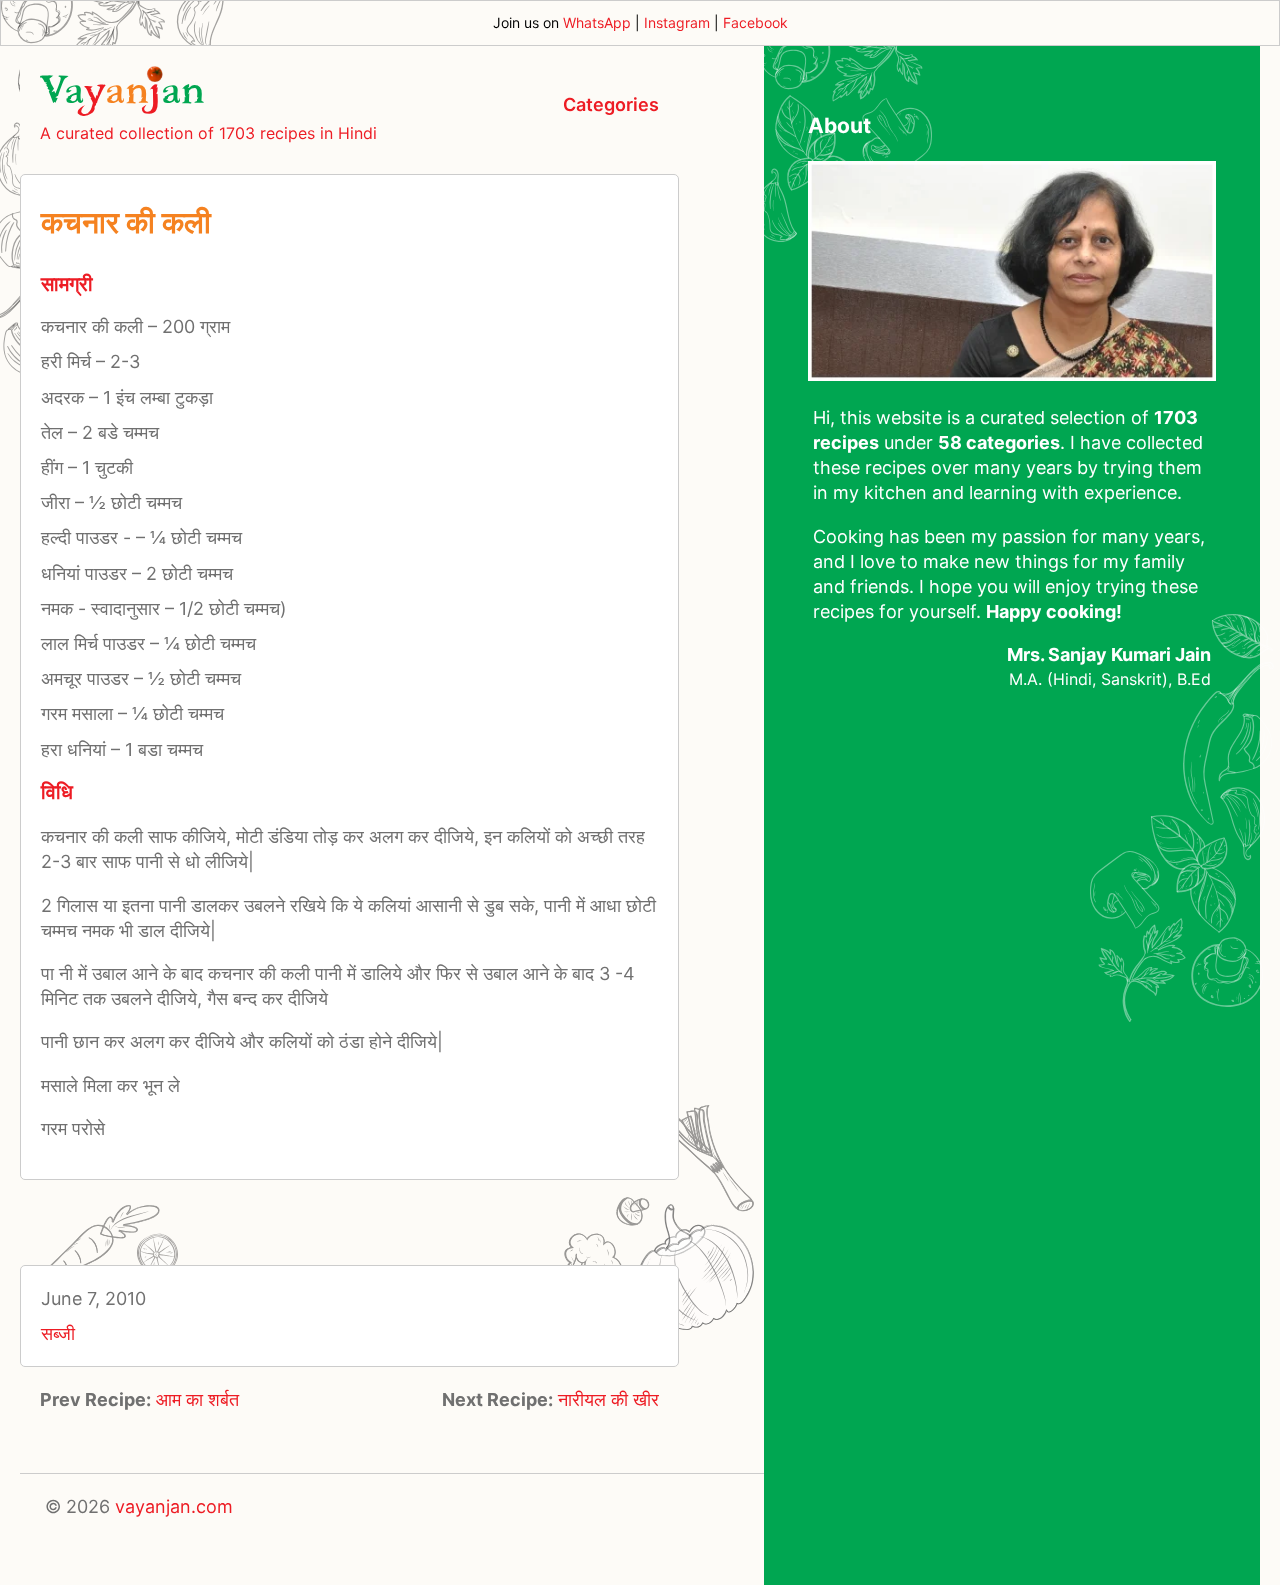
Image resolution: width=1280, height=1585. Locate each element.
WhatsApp (597, 22)
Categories (611, 104)
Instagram (677, 22)
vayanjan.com (174, 1506)
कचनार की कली (126, 222)
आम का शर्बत (197, 1399)
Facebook (755, 22)
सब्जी (58, 1333)
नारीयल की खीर (608, 1399)
